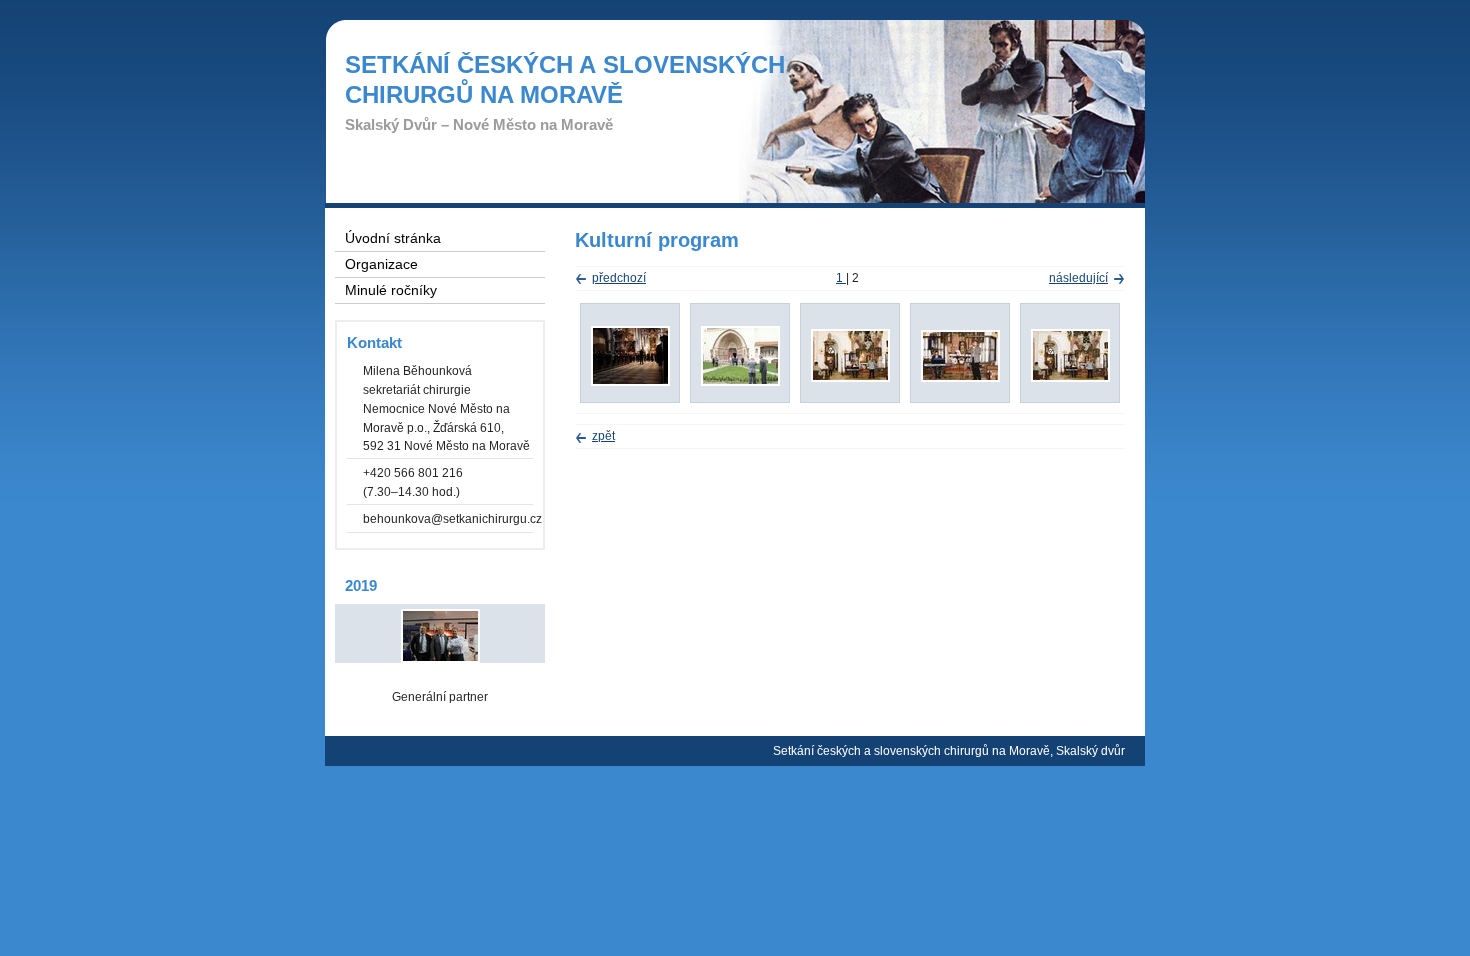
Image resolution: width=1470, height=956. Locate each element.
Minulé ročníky (391, 290)
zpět (603, 436)
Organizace (381, 264)
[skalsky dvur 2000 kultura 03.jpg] (960, 378)
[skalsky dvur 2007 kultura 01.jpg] (740, 382)
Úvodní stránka (393, 238)
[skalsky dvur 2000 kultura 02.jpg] (1070, 378)
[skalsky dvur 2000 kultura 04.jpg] (850, 378)
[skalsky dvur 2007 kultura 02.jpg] (630, 382)
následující (1078, 278)
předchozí (619, 278)
